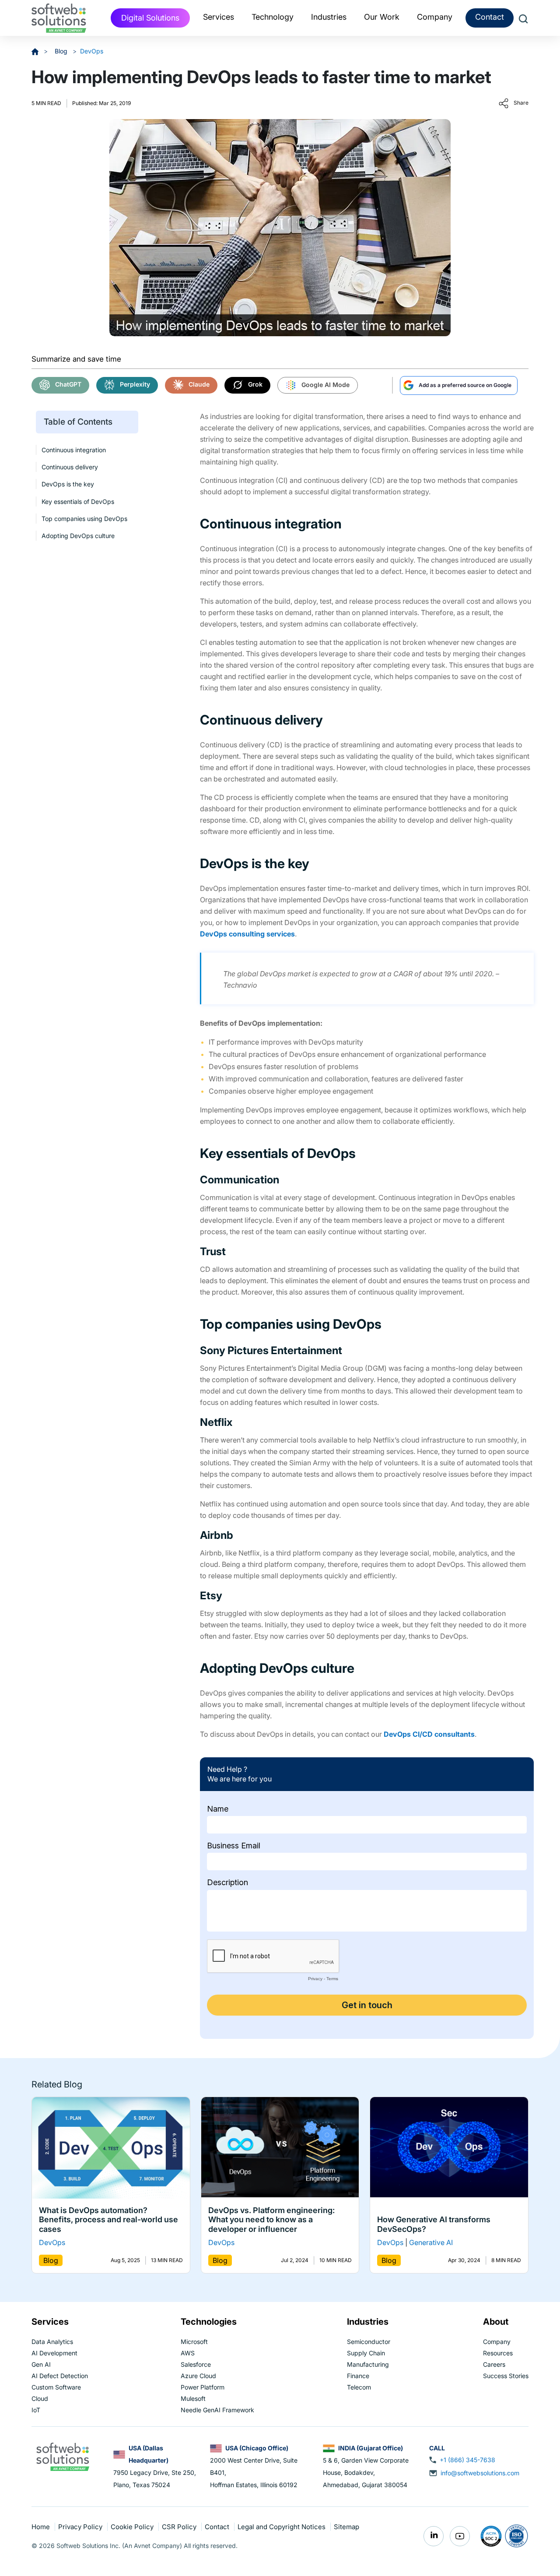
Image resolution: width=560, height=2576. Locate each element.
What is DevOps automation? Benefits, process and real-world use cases (108, 2220)
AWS (188, 2353)
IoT (36, 2410)
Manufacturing (368, 2364)
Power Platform (203, 2387)
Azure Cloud (198, 2376)
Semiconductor (369, 2342)
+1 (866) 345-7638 (467, 2460)
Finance (358, 2376)
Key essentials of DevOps (78, 501)
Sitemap (346, 2527)
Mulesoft (193, 2398)
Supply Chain (366, 2353)
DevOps (92, 51)
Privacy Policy (81, 2527)
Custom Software (56, 2387)
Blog (62, 51)
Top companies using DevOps (84, 519)
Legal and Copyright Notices (282, 2527)
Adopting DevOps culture (78, 536)
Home (42, 2527)
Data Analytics (52, 2342)
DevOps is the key (68, 484)
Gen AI (41, 2364)
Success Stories (506, 2376)
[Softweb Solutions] (63, 2456)
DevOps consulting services (247, 934)
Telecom (359, 2387)
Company (497, 2342)
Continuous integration (74, 449)
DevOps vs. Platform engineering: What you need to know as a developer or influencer (271, 2220)
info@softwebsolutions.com (480, 2473)
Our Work (382, 17)
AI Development (54, 2353)
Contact (490, 17)
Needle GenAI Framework (217, 2410)
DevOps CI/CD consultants (429, 1734)
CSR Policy (180, 2527)
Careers (494, 2364)
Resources (498, 2353)
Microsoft (194, 2342)
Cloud (40, 2398)
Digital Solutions (150, 18)
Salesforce (196, 2364)
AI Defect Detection (60, 2376)
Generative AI (431, 2243)
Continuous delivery (70, 467)
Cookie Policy (133, 2527)
